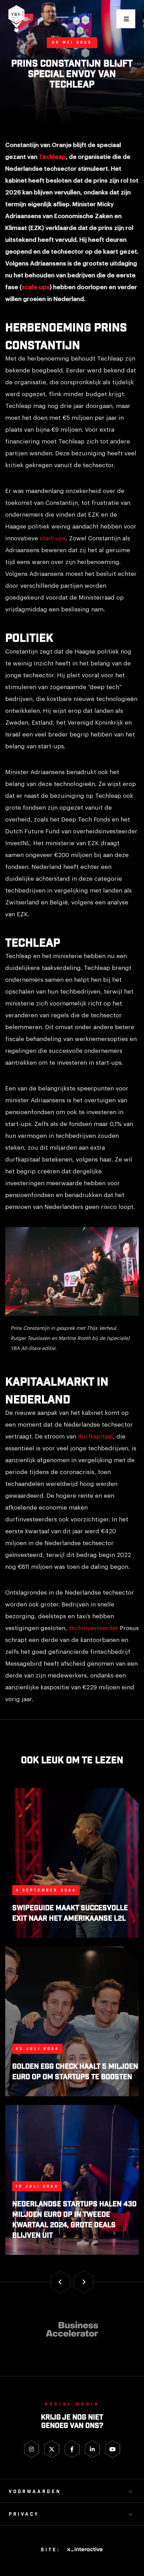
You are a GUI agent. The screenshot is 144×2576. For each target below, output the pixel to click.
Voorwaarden (35, 2492)
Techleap (52, 157)
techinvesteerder (93, 1628)
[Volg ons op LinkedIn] (92, 2449)
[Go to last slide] (60, 2282)
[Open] (126, 19)
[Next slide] (84, 2282)
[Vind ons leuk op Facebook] (72, 2449)
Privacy (24, 2515)
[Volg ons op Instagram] (32, 2449)
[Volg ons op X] (52, 2449)
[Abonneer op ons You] (113, 2449)
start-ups (53, 538)
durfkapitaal (95, 1437)
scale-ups (36, 287)
